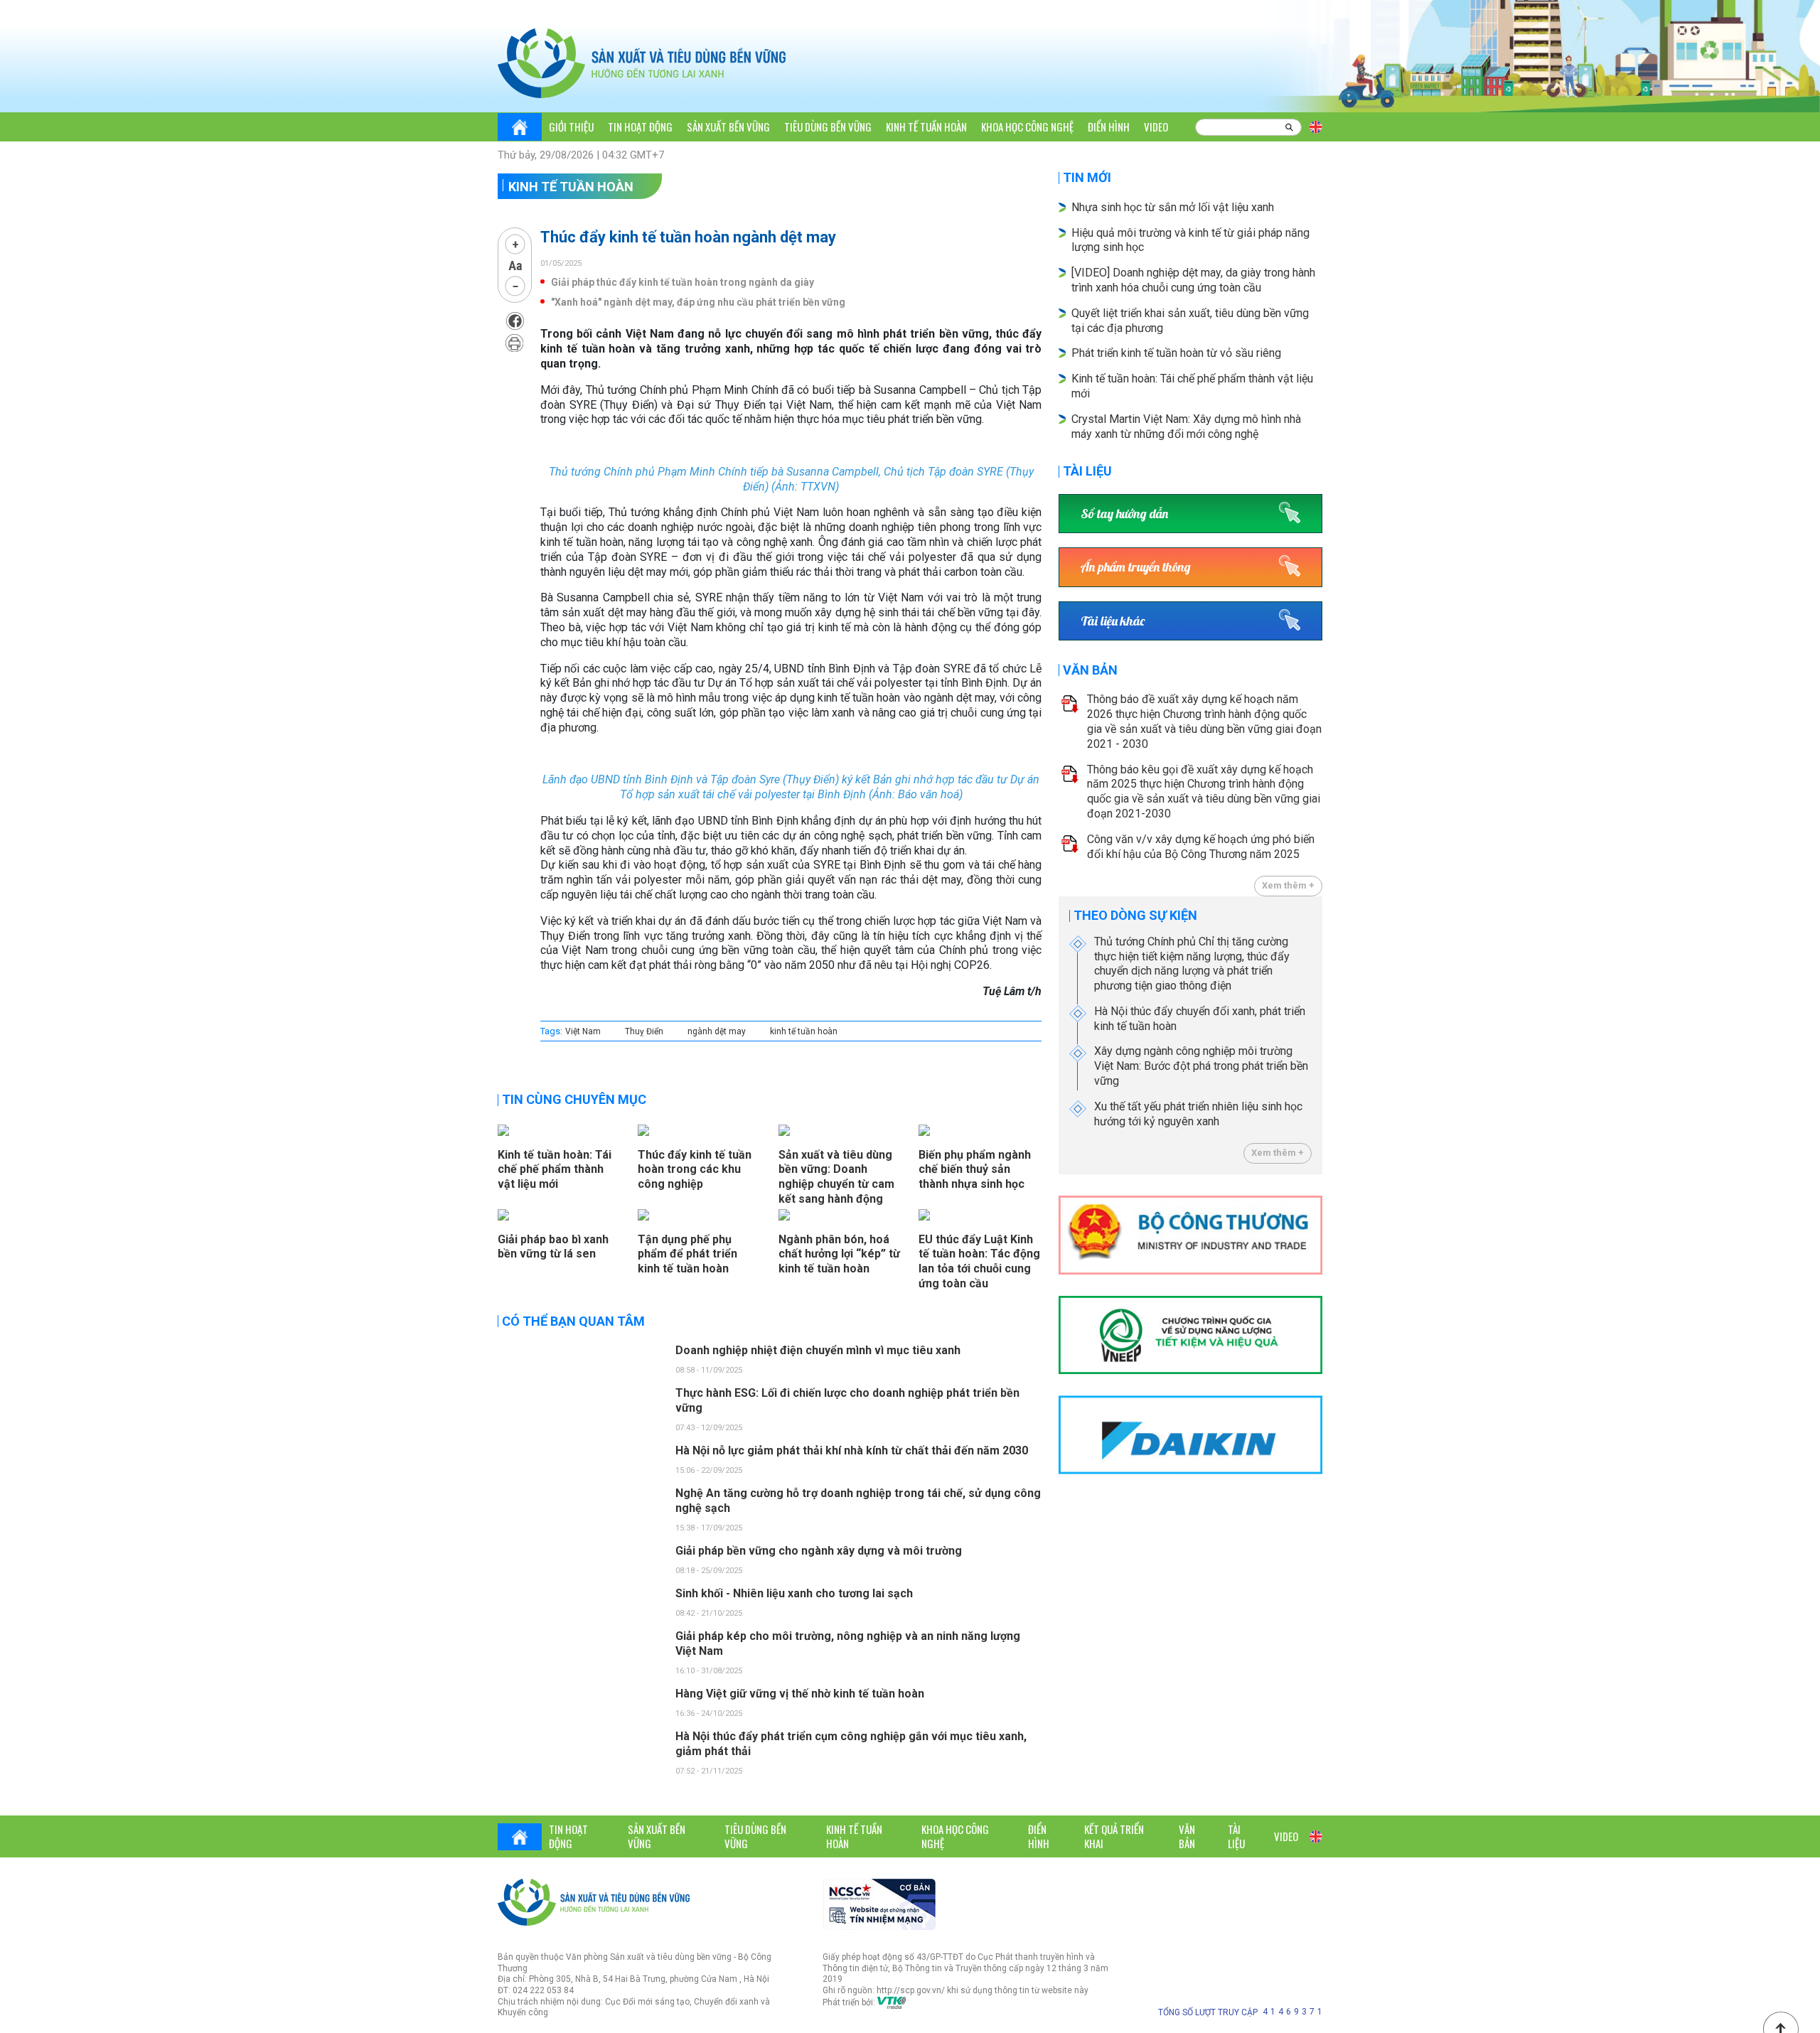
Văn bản (1090, 670)
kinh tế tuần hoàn (804, 1031)
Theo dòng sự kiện (1135, 915)
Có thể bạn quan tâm (573, 1321)
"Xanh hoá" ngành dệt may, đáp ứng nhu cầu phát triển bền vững (698, 302)
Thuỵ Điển (644, 1031)
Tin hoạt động (640, 127)
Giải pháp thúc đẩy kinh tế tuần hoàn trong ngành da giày (682, 282)
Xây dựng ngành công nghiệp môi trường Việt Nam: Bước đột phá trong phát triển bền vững (1201, 1066)
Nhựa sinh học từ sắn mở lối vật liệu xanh (1173, 207)
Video (1156, 127)
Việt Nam (583, 1031)
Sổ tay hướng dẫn (1124, 514)
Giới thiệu (571, 127)
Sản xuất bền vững (728, 127)
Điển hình (1109, 127)
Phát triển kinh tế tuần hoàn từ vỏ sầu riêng (1176, 353)
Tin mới (1087, 177)
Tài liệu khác (1113, 621)
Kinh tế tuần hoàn (926, 127)
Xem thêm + (1288, 885)
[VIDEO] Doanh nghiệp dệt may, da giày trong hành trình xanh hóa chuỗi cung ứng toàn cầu (1193, 280)
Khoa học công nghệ (1027, 127)
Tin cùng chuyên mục (574, 1099)
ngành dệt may (717, 1031)
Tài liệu (1087, 471)
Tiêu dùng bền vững (828, 127)
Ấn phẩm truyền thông (1136, 567)
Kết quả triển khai (1114, 1836)
